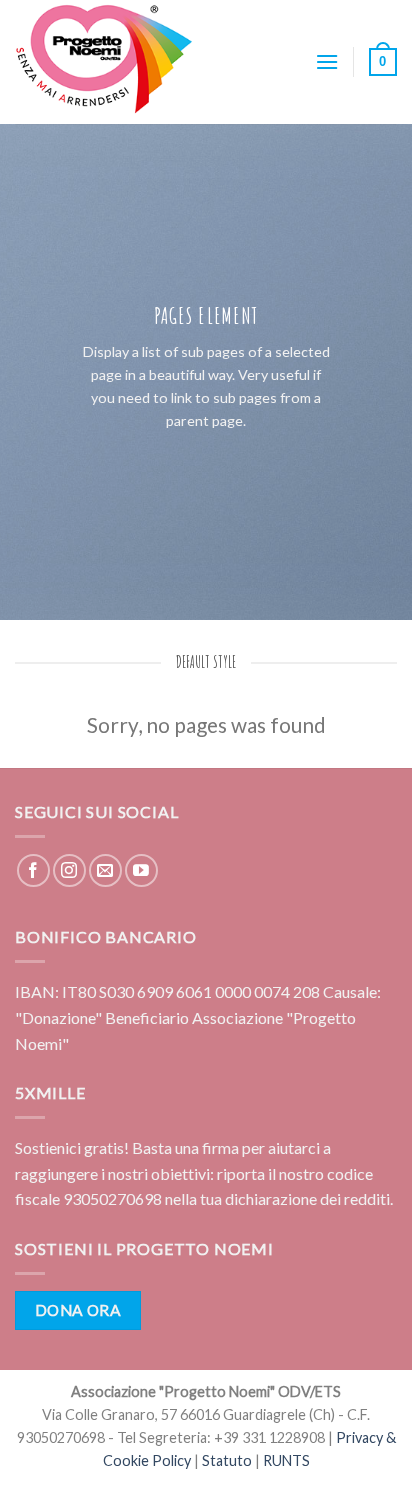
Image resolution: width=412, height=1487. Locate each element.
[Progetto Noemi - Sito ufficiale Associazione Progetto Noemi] (115, 62)
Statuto (227, 1460)
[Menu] (327, 61)
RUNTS (286, 1460)
